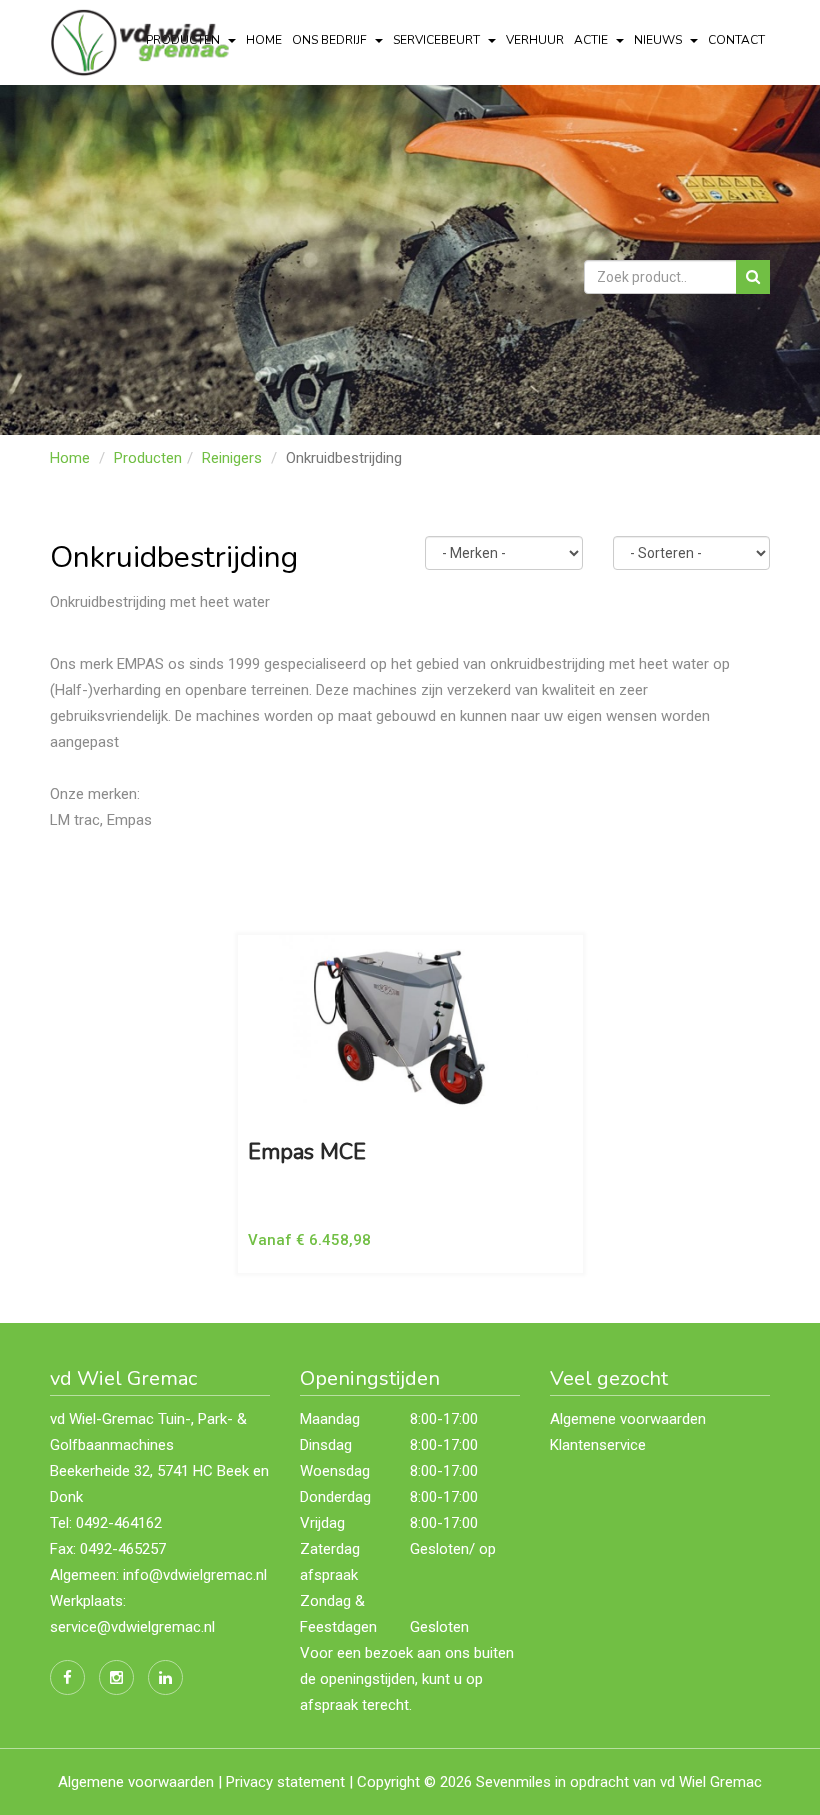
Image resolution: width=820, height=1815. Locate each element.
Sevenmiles (513, 1782)
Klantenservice (598, 1445)
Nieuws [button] (659, 40)
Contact (736, 40)
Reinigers (232, 458)
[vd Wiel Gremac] (143, 41)
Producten (148, 458)
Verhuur (535, 40)
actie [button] (592, 40)
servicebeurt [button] (438, 40)
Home (264, 40)
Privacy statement (285, 1782)
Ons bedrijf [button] (331, 40)
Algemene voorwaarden (628, 1419)
